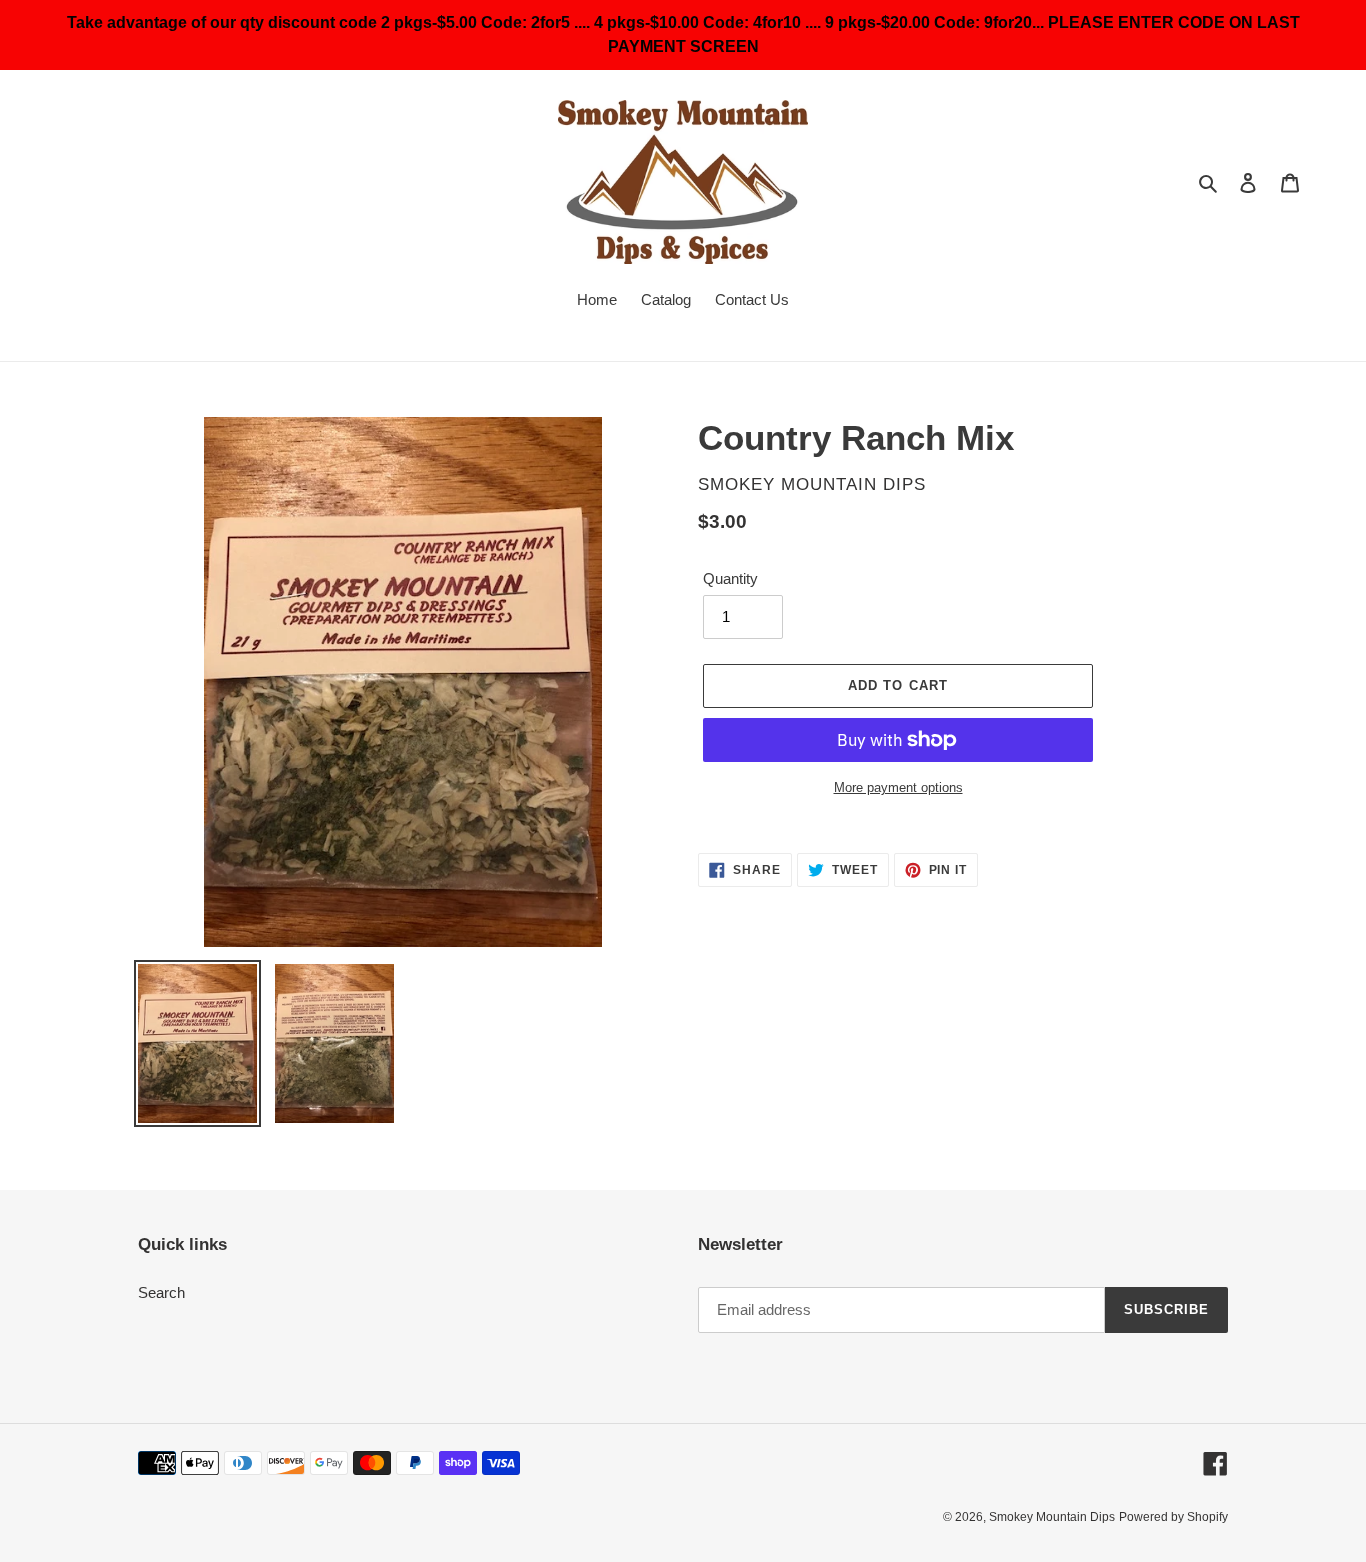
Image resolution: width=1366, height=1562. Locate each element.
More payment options (898, 787)
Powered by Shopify (1173, 1517)
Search (161, 1292)
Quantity (730, 578)
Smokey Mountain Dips (1052, 1517)
